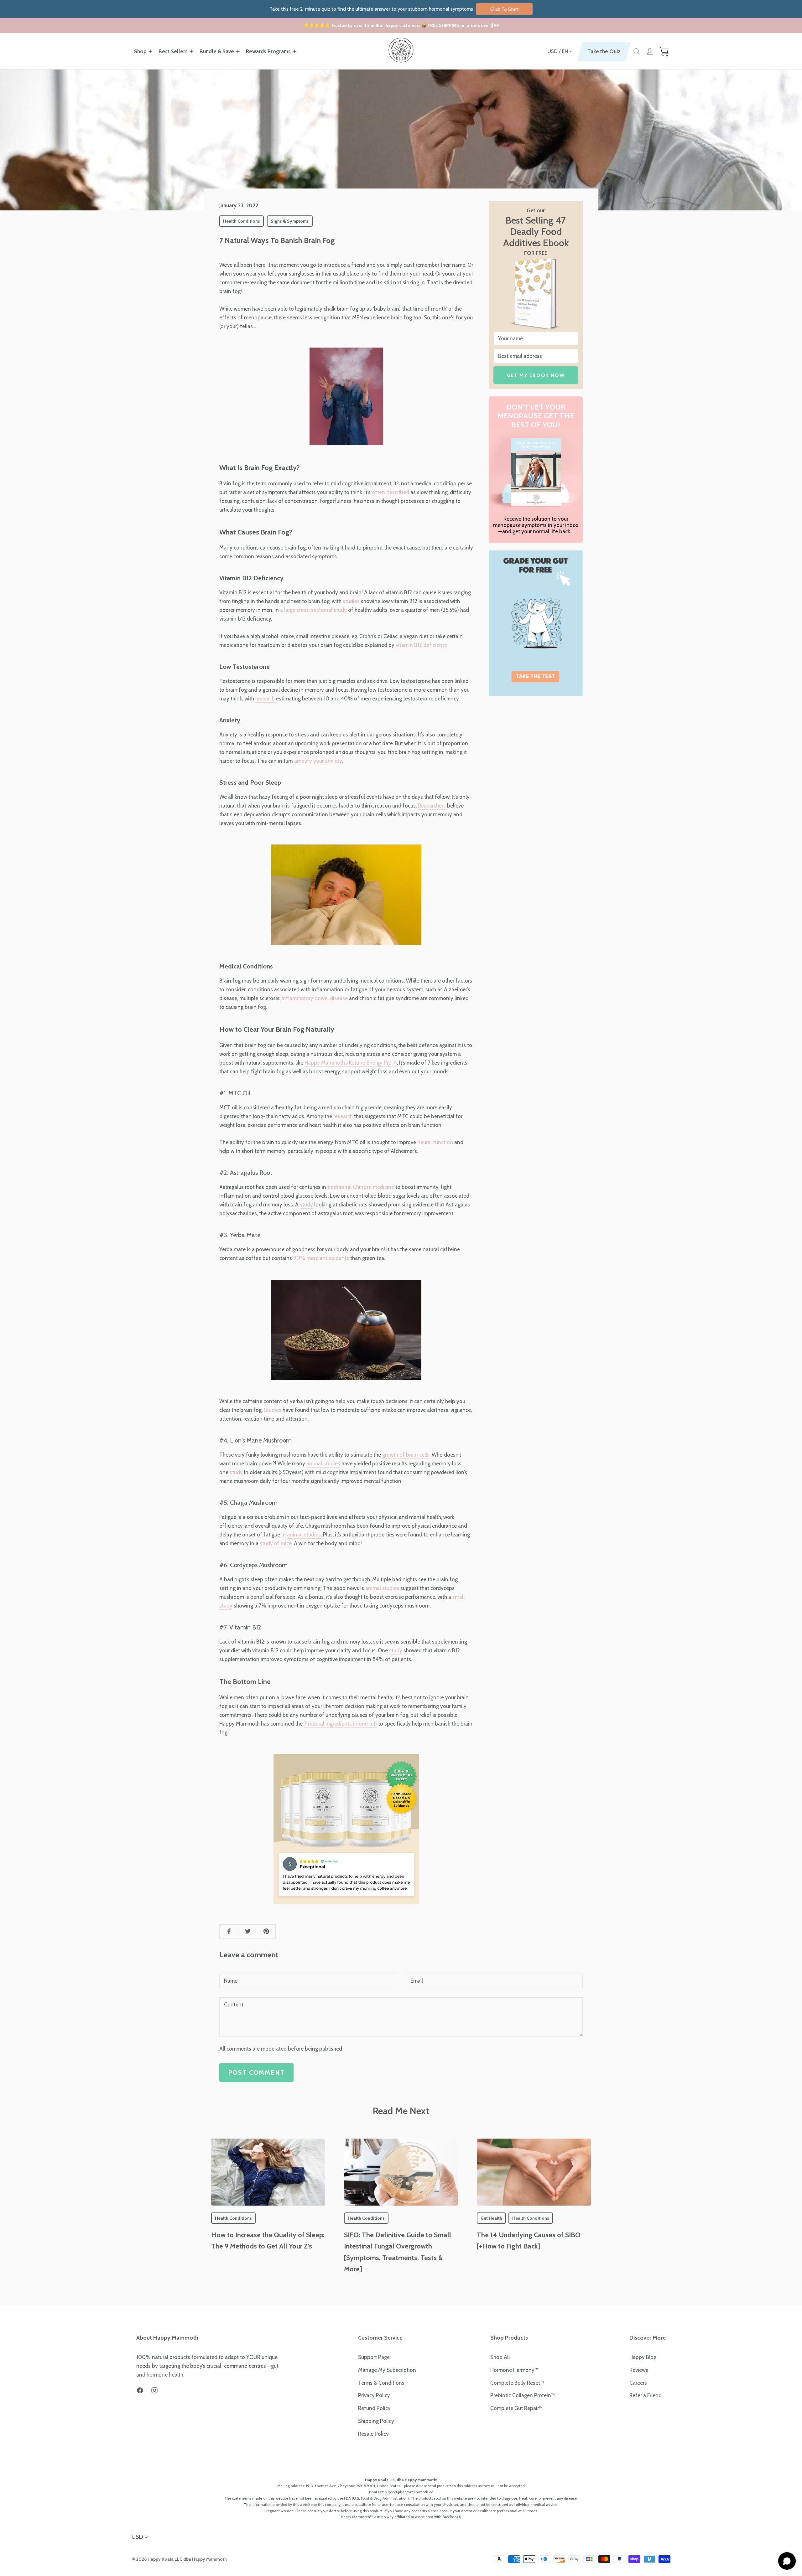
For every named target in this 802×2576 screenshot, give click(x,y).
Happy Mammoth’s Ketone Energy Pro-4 (351, 1063)
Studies (273, 1410)
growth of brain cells (406, 1455)
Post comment (256, 2073)
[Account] (650, 51)
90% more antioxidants (321, 1258)
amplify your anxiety (318, 761)
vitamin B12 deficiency (421, 645)
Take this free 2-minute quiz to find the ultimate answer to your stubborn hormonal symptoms (394, 9)
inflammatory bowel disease (314, 998)
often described (391, 492)
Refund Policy (374, 2408)
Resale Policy (373, 2434)
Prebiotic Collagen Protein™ (523, 2395)
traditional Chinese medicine (360, 1187)
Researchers (432, 806)
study (306, 1205)
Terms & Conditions (381, 2383)
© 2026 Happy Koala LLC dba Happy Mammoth (179, 2559)
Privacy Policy (374, 2395)
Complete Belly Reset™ (517, 2383)
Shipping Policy (376, 2421)
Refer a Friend (646, 2395)
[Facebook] (140, 2390)
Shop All (500, 2357)
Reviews (639, 2370)
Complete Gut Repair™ (516, 2408)
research (266, 699)
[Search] (637, 51)
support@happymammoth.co (409, 2492)
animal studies (323, 1464)
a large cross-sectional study (313, 610)
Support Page (374, 2357)
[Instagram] (154, 2390)
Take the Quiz (604, 51)
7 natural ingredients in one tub (340, 1724)
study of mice (276, 1543)
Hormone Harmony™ (514, 2370)
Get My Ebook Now (536, 375)
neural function (435, 1142)
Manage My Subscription (387, 2370)
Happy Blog (643, 2357)
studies (351, 601)
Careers (638, 2383)
